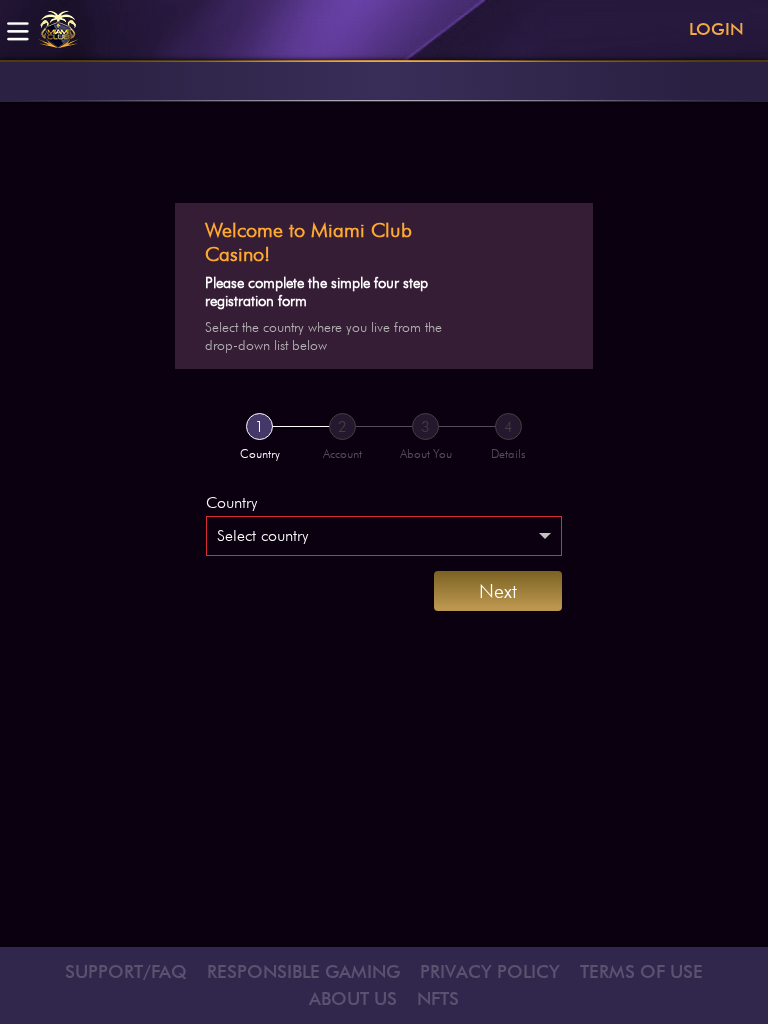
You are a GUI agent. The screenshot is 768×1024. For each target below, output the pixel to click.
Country (231, 502)
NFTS (438, 998)
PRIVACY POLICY (490, 971)
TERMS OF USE (641, 971)
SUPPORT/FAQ (126, 971)
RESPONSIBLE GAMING (303, 971)
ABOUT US (353, 998)
